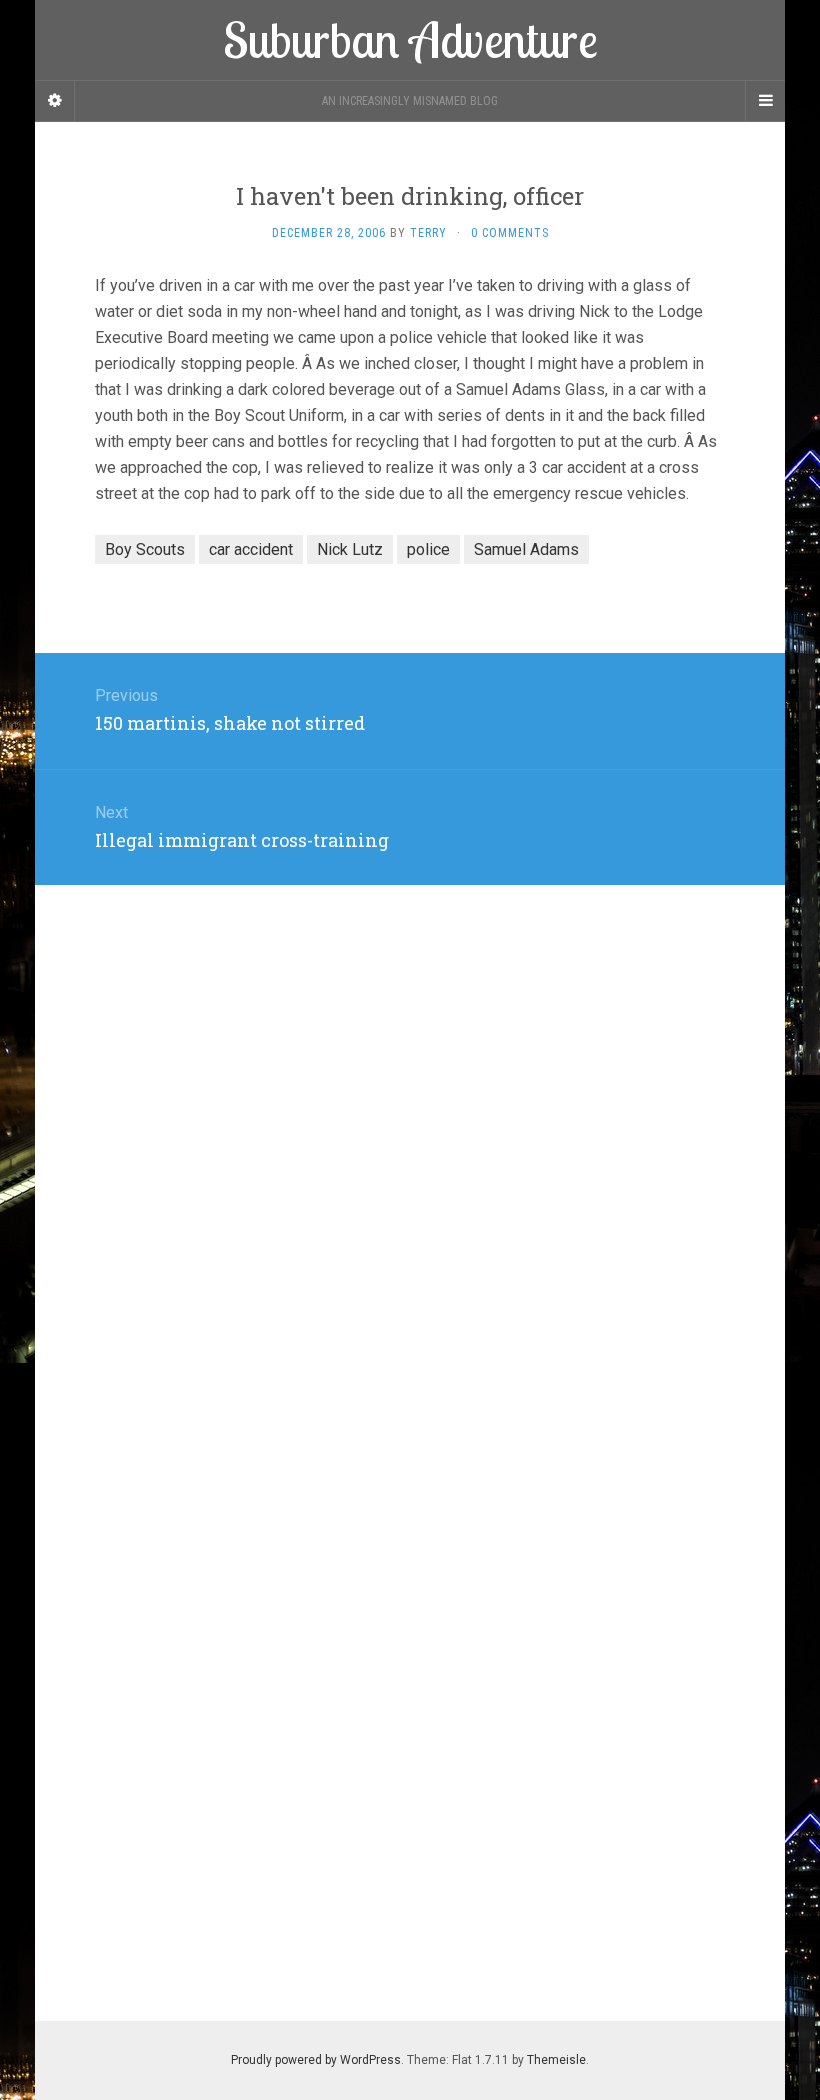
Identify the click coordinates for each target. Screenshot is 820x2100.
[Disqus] (410, 1135)
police (428, 549)
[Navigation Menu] (765, 101)
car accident (251, 549)
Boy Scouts (145, 549)
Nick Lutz (350, 549)
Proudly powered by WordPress (316, 2060)
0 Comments (510, 233)
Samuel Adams (526, 549)
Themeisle (556, 2060)
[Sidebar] (55, 101)
